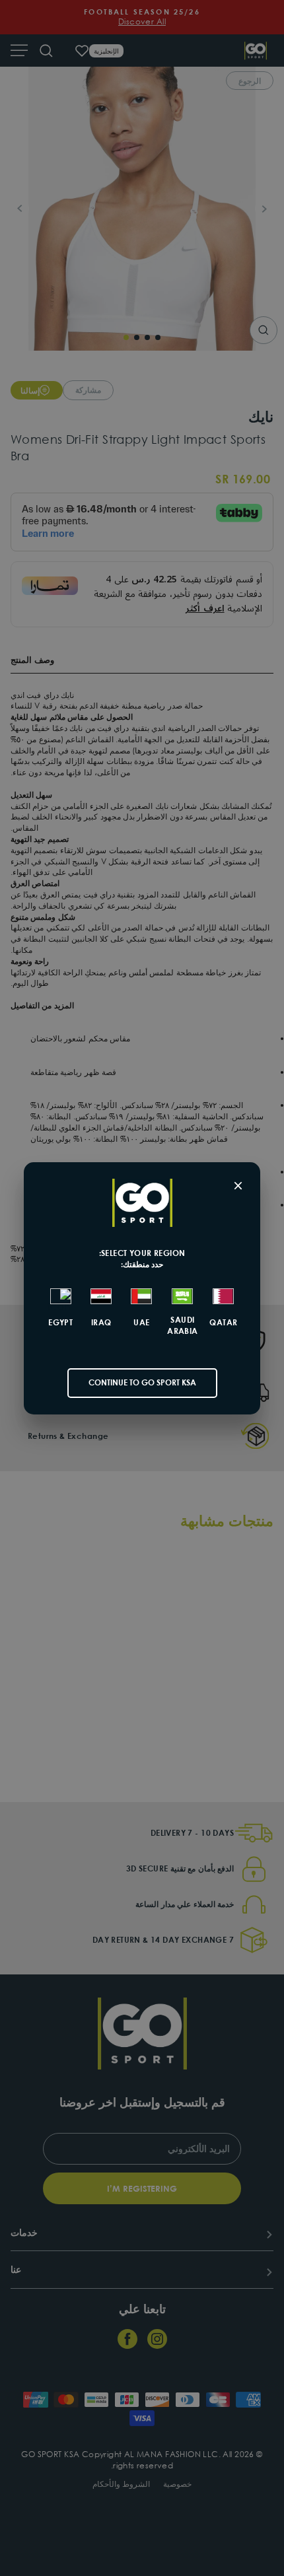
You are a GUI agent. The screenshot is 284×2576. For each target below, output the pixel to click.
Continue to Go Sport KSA (142, 1382)
